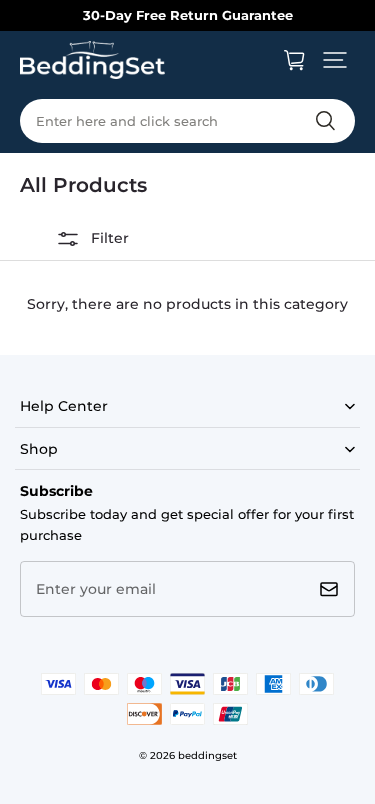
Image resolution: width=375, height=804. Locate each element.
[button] (335, 60)
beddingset (207, 755)
